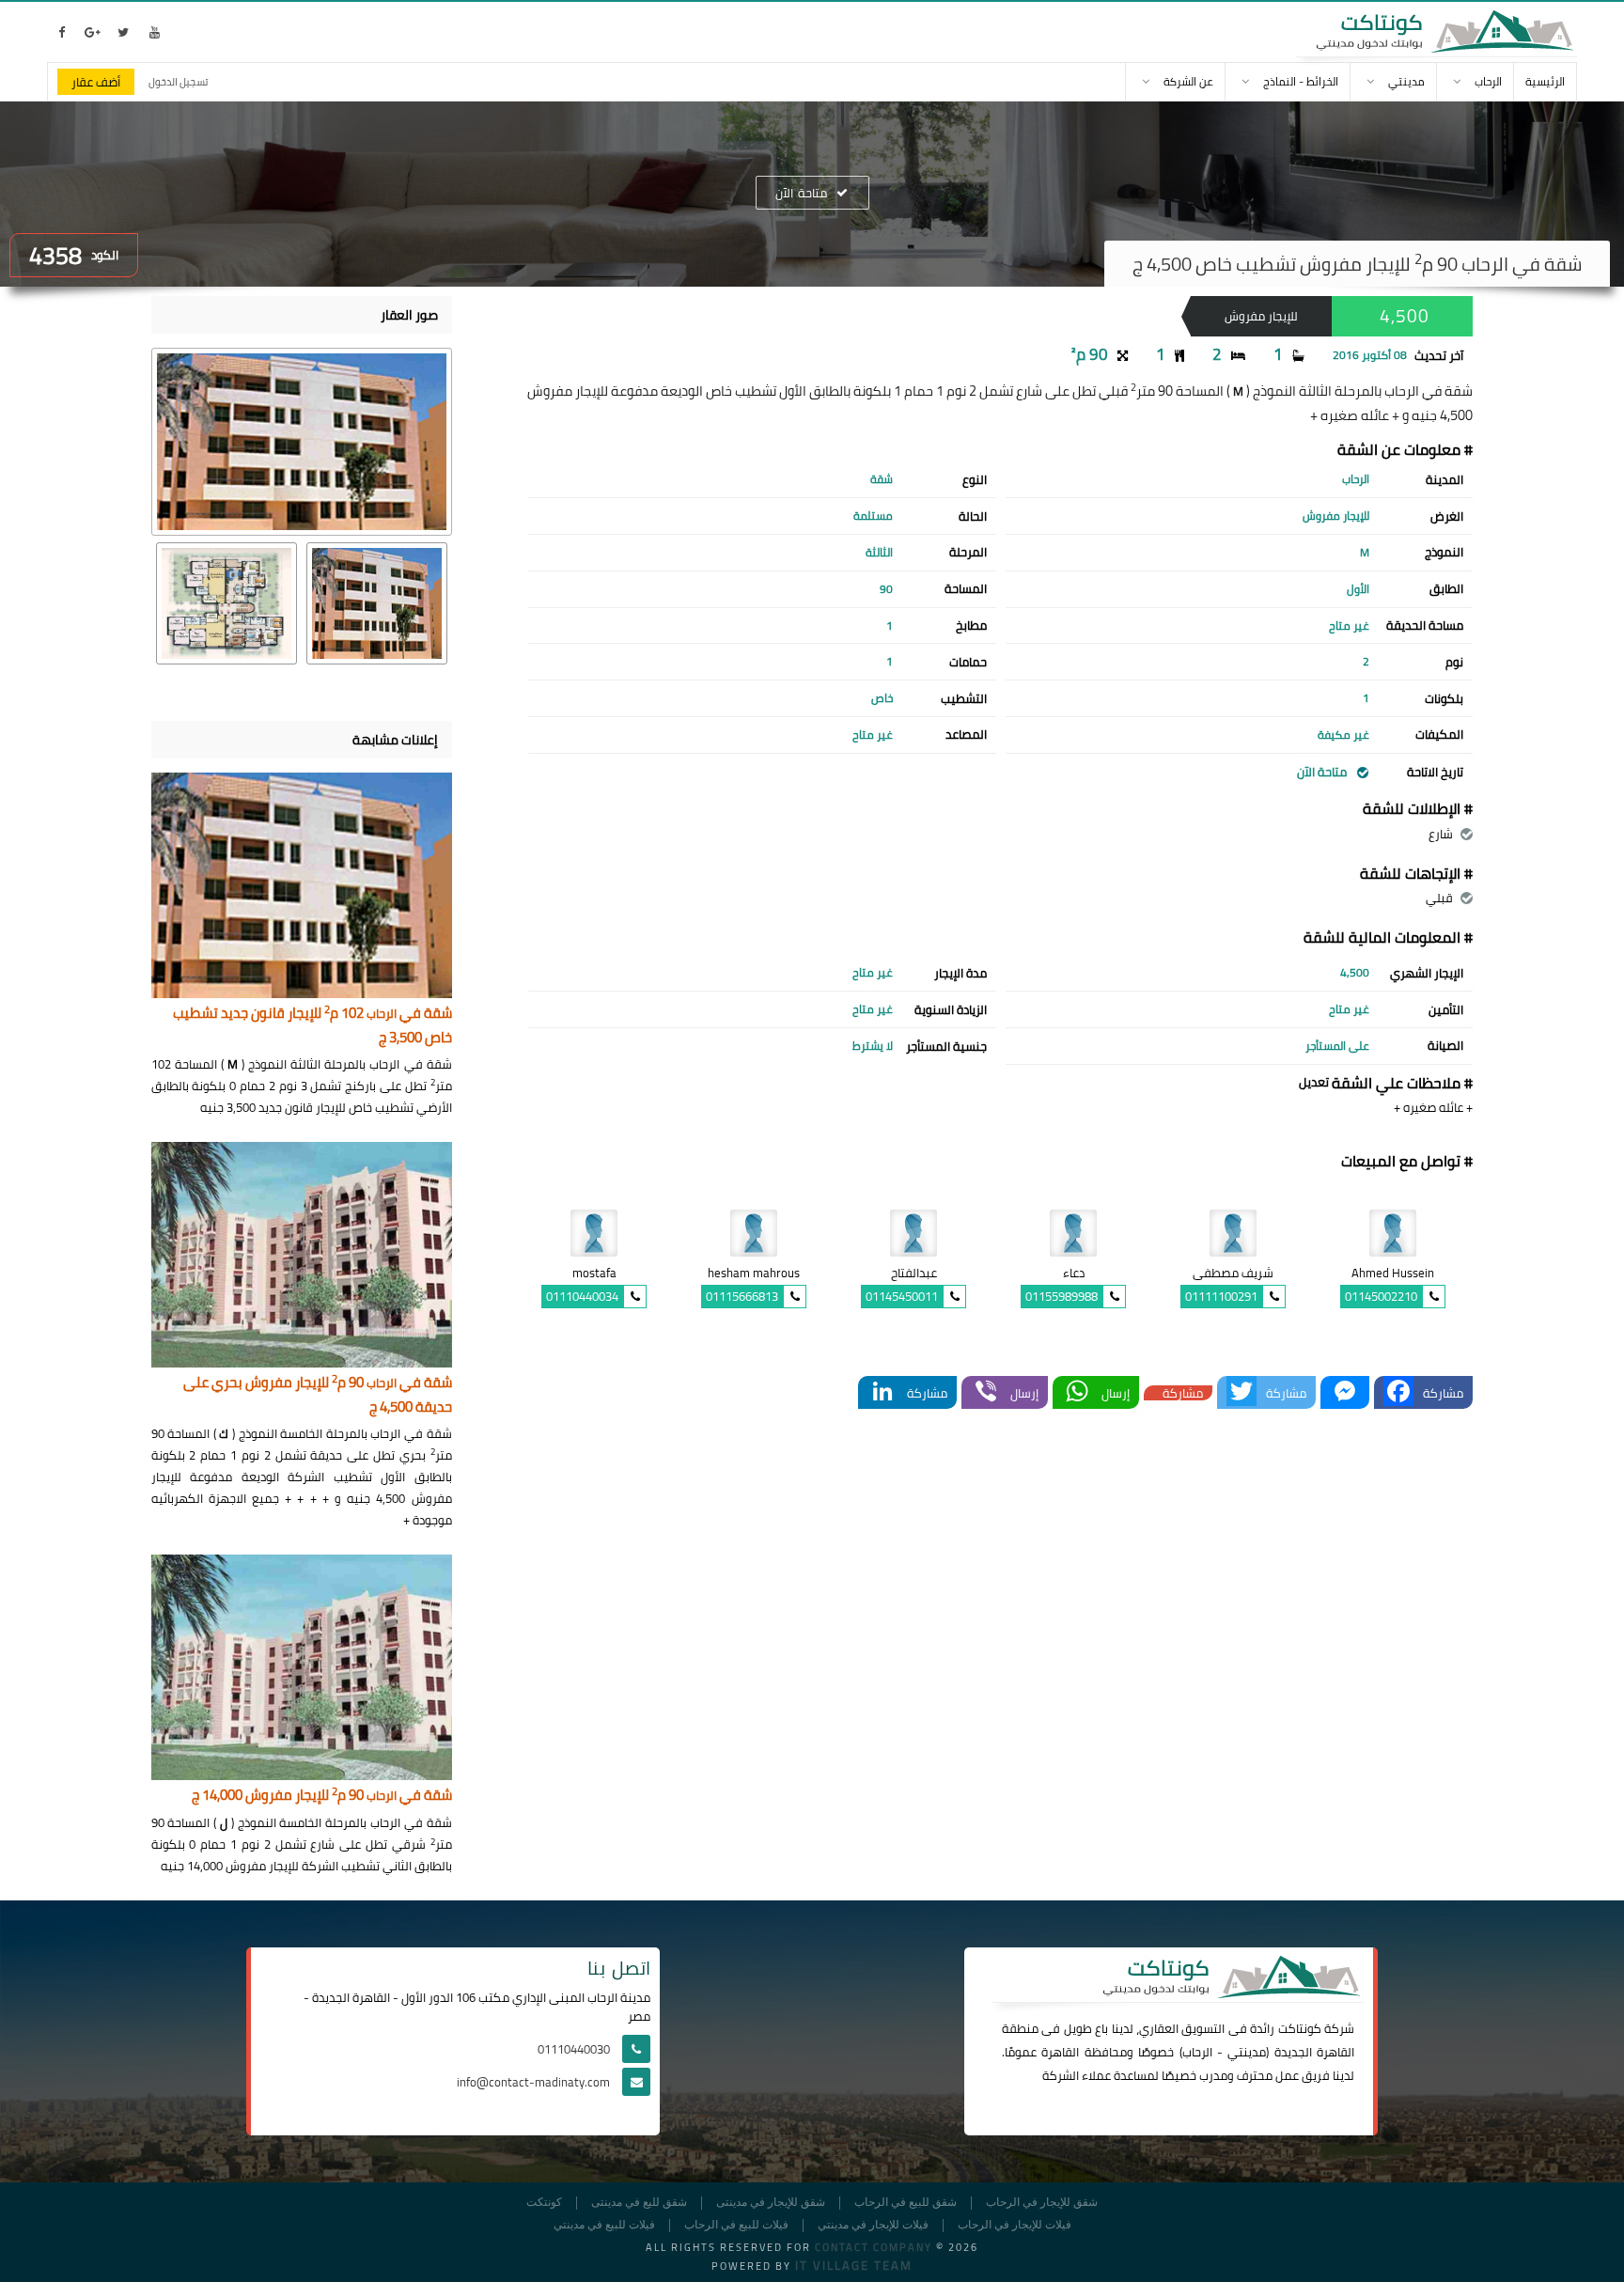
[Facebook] (1398, 1392)
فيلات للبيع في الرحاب (736, 2225)
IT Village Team (854, 2265)
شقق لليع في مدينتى (639, 2203)
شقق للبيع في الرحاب (906, 2203)
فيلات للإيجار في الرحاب (1015, 2225)
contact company (874, 2247)
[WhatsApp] (1077, 1392)
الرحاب (1197, 2052)
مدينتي (1247, 2052)
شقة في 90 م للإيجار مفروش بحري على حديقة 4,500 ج (318, 1395)
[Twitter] (1241, 1392)
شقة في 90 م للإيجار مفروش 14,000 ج (322, 1796)
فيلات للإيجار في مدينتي (873, 2225)
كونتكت (544, 2203)
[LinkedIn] (882, 1392)
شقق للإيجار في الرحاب (1042, 2203)
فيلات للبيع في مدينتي (604, 2225)
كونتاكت (1300, 2028)
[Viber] (986, 1392)
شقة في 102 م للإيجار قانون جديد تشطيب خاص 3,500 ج (312, 1026)
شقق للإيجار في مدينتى (771, 2203)
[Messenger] (1345, 1392)
